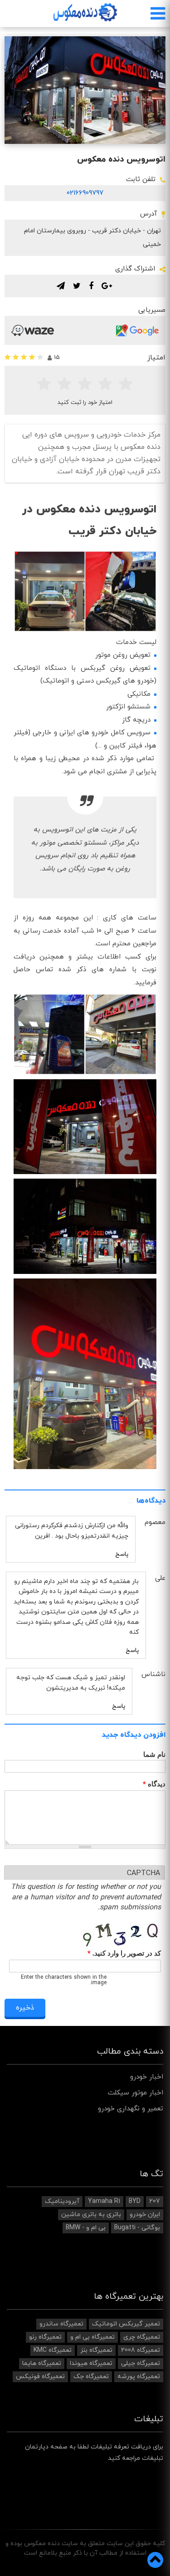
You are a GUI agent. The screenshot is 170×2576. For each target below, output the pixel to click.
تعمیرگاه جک (91, 2377)
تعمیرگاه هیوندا (91, 2363)
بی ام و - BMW (86, 2228)
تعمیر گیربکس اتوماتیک (126, 2324)
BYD (135, 2201)
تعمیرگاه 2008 (141, 2350)
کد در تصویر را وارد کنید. (124, 1954)
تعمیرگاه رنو (45, 2337)
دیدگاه (154, 1784)
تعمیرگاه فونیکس (40, 2377)
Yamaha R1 (104, 2201)
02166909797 (85, 193)
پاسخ (122, 1554)
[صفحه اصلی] (85, 12)
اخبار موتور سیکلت (136, 2093)
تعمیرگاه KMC (53, 2350)
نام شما (154, 1754)
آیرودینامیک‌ (62, 2201)
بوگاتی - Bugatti (137, 2228)
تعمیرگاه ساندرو (61, 2324)
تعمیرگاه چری (142, 2337)
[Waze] (33, 330)
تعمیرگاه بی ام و (92, 2337)
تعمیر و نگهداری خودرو (131, 2109)
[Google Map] (137, 330)
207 (155, 2201)
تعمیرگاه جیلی (141, 2363)
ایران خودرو (145, 2215)
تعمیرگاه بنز (96, 2350)
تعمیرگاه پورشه (139, 2377)
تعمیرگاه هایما (42, 2363)
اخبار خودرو (147, 2077)
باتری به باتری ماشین (91, 2215)
